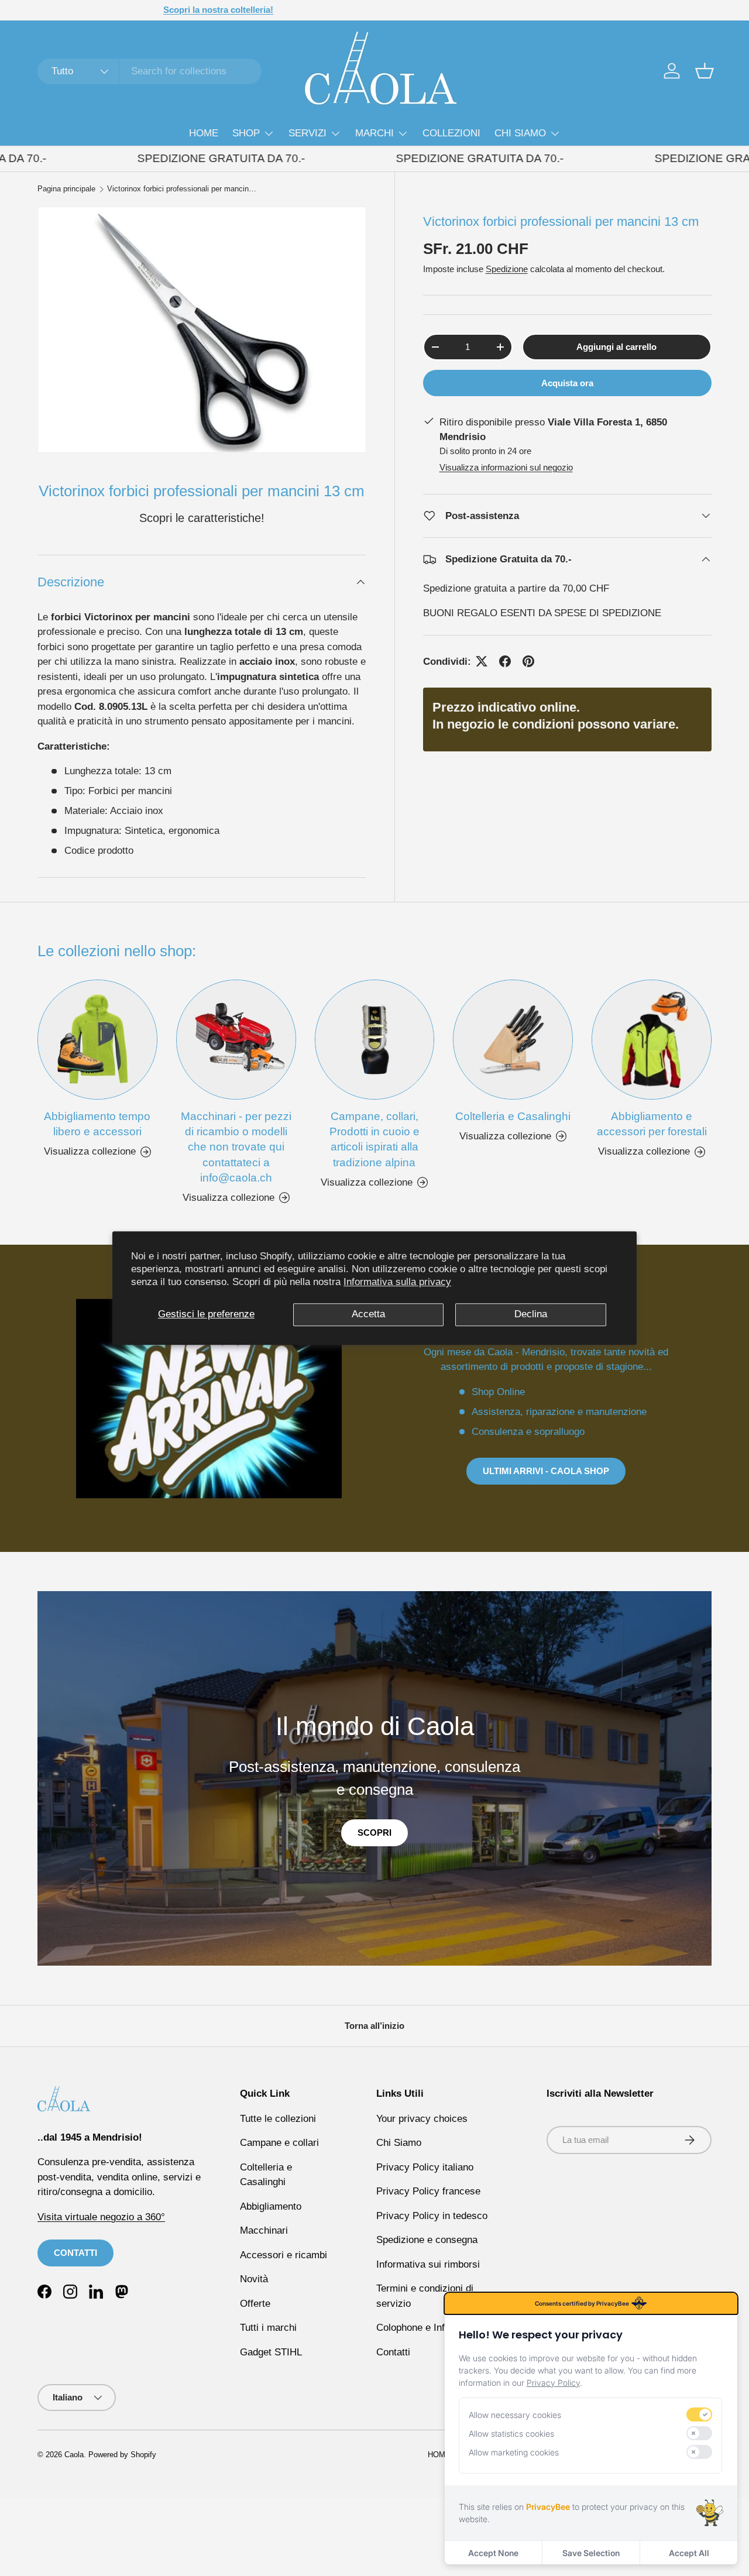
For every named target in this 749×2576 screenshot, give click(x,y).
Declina (531, 1314)
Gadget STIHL (271, 2352)
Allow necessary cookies (515, 2415)
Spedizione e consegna (427, 2240)
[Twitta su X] (482, 661)
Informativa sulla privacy (397, 1282)
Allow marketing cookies (514, 2452)
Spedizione (507, 269)
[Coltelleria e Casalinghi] (513, 1040)
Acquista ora (567, 383)
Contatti (393, 2352)
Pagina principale (66, 189)
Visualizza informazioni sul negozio (506, 467)
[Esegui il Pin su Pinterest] (528, 661)
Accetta (368, 1314)
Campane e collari (279, 2143)
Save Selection (591, 2553)
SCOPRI (374, 1833)
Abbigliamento (271, 2206)
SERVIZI (307, 133)
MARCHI (374, 133)
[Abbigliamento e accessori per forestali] (652, 1040)
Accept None (493, 2553)
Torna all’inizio (374, 2026)
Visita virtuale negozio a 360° (101, 2217)
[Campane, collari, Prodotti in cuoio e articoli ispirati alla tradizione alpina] (375, 1040)
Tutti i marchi (268, 2328)
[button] (705, 71)
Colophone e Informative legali (442, 2328)
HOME (204, 133)
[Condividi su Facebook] (505, 661)
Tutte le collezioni (278, 2119)
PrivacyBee (548, 2507)
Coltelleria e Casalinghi (513, 1116)
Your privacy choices (422, 2119)
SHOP (246, 133)
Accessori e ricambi (284, 2255)
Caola (74, 2455)
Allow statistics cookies (511, 2434)
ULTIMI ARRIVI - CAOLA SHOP (546, 1471)
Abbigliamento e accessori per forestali (652, 1124)
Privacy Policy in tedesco (432, 2216)
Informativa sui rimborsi (428, 2264)
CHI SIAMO (520, 133)
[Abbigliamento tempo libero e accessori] (97, 1040)
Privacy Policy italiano (425, 2167)
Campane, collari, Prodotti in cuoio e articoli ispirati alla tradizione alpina (374, 1139)
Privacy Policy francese (428, 2191)
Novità (254, 2279)
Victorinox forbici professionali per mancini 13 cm (182, 189)
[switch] (699, 2414)
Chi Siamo (399, 2143)
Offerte (255, 2304)
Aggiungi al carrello (616, 347)
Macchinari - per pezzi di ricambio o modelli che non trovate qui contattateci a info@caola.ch (236, 1147)
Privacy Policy (553, 2383)
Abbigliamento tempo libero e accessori (97, 1124)
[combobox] (150, 71)
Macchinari (264, 2230)
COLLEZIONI (451, 133)
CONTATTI (75, 2253)
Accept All (689, 2553)
